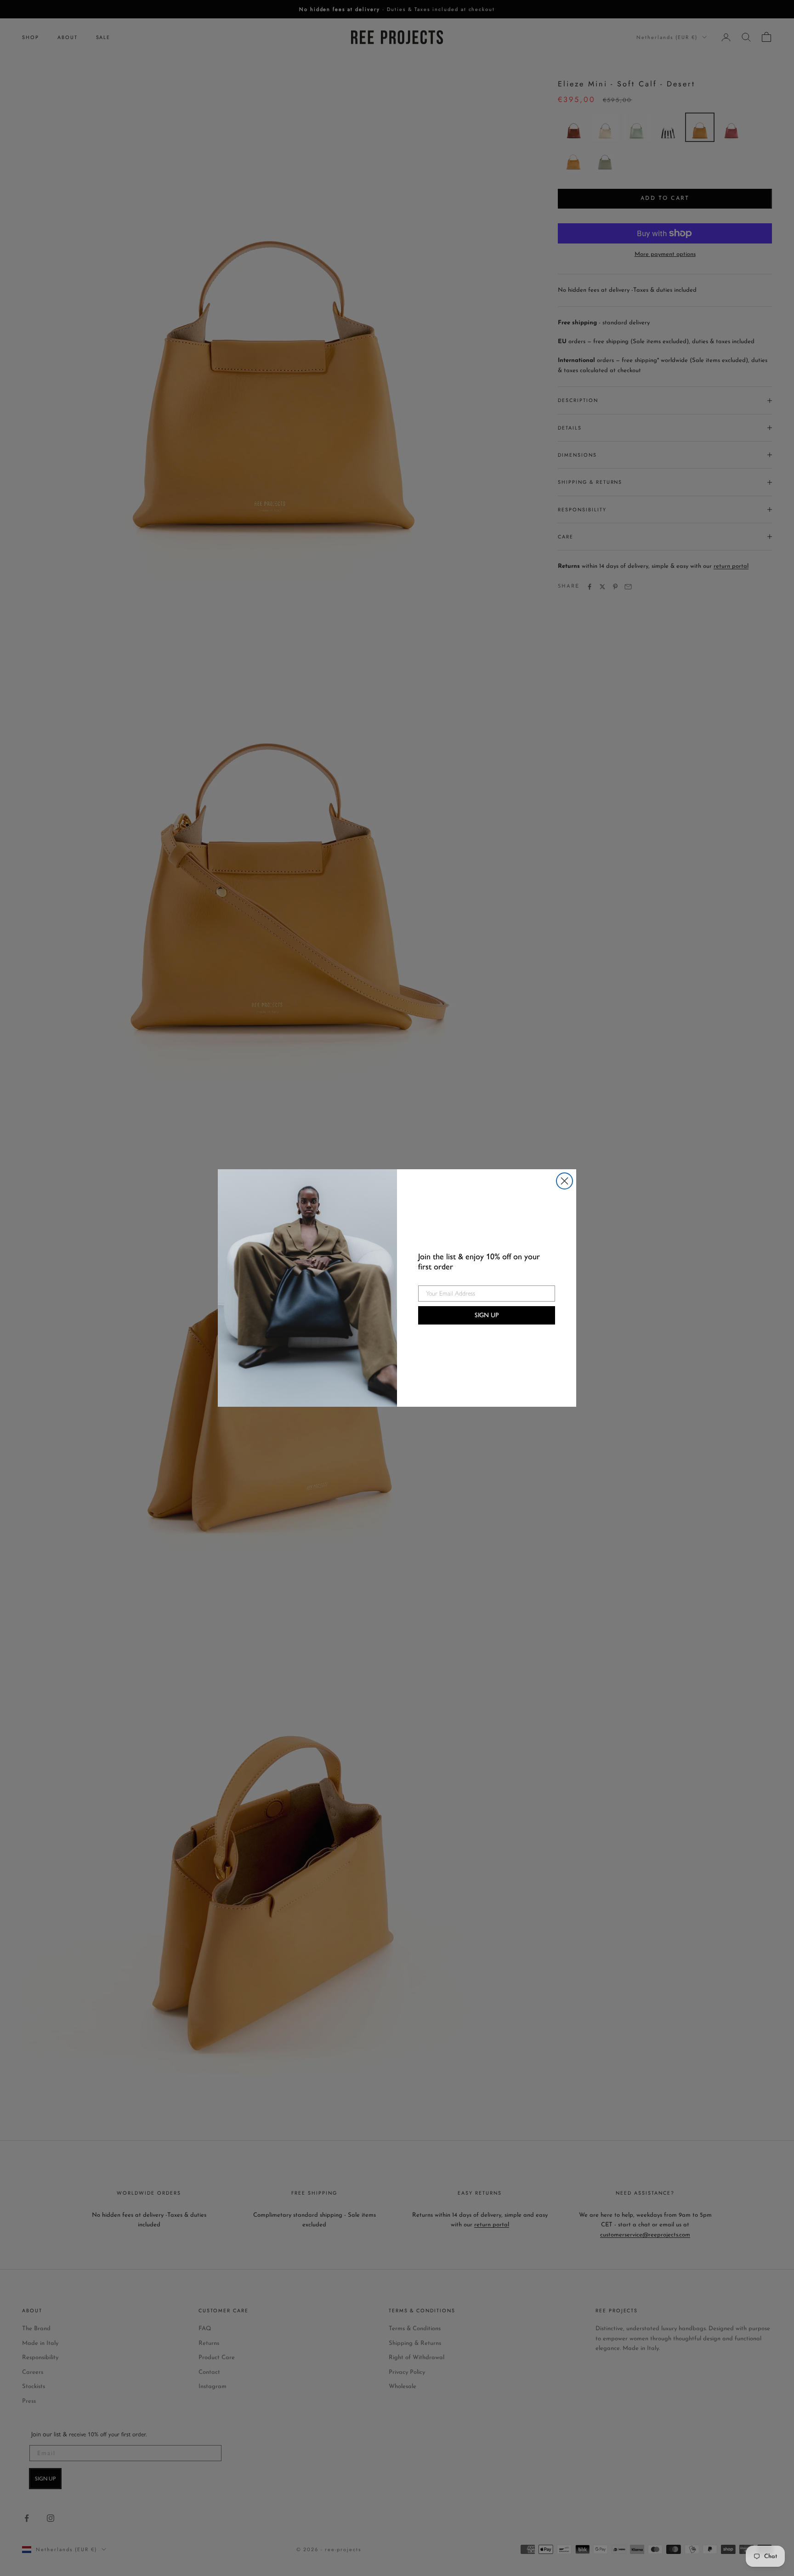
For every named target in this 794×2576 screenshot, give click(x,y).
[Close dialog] (564, 1181)
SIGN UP (487, 1315)
